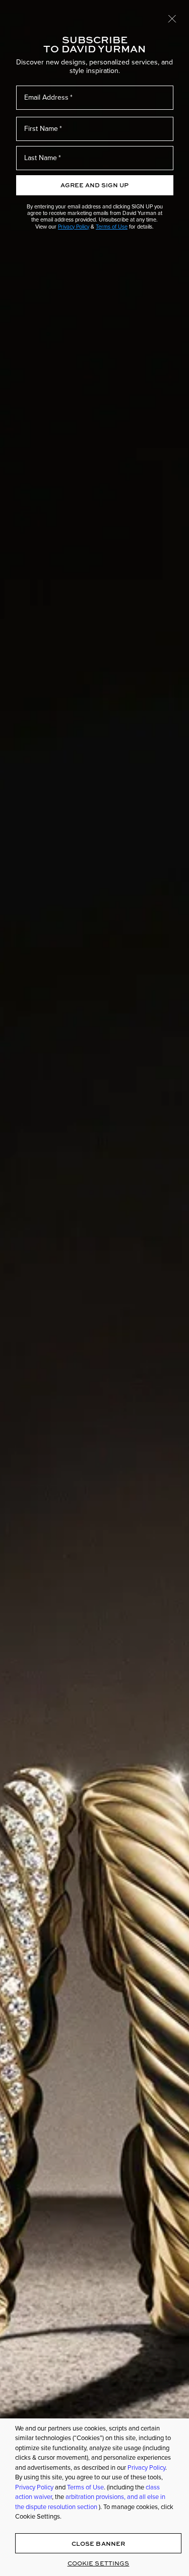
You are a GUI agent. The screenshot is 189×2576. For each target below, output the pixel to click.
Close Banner (98, 2544)
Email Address (46, 97)
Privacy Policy (74, 227)
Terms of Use (112, 227)
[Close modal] (172, 18)
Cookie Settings (99, 2563)
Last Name (41, 158)
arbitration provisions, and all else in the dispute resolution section (90, 2502)
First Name (41, 129)
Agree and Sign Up (94, 185)
